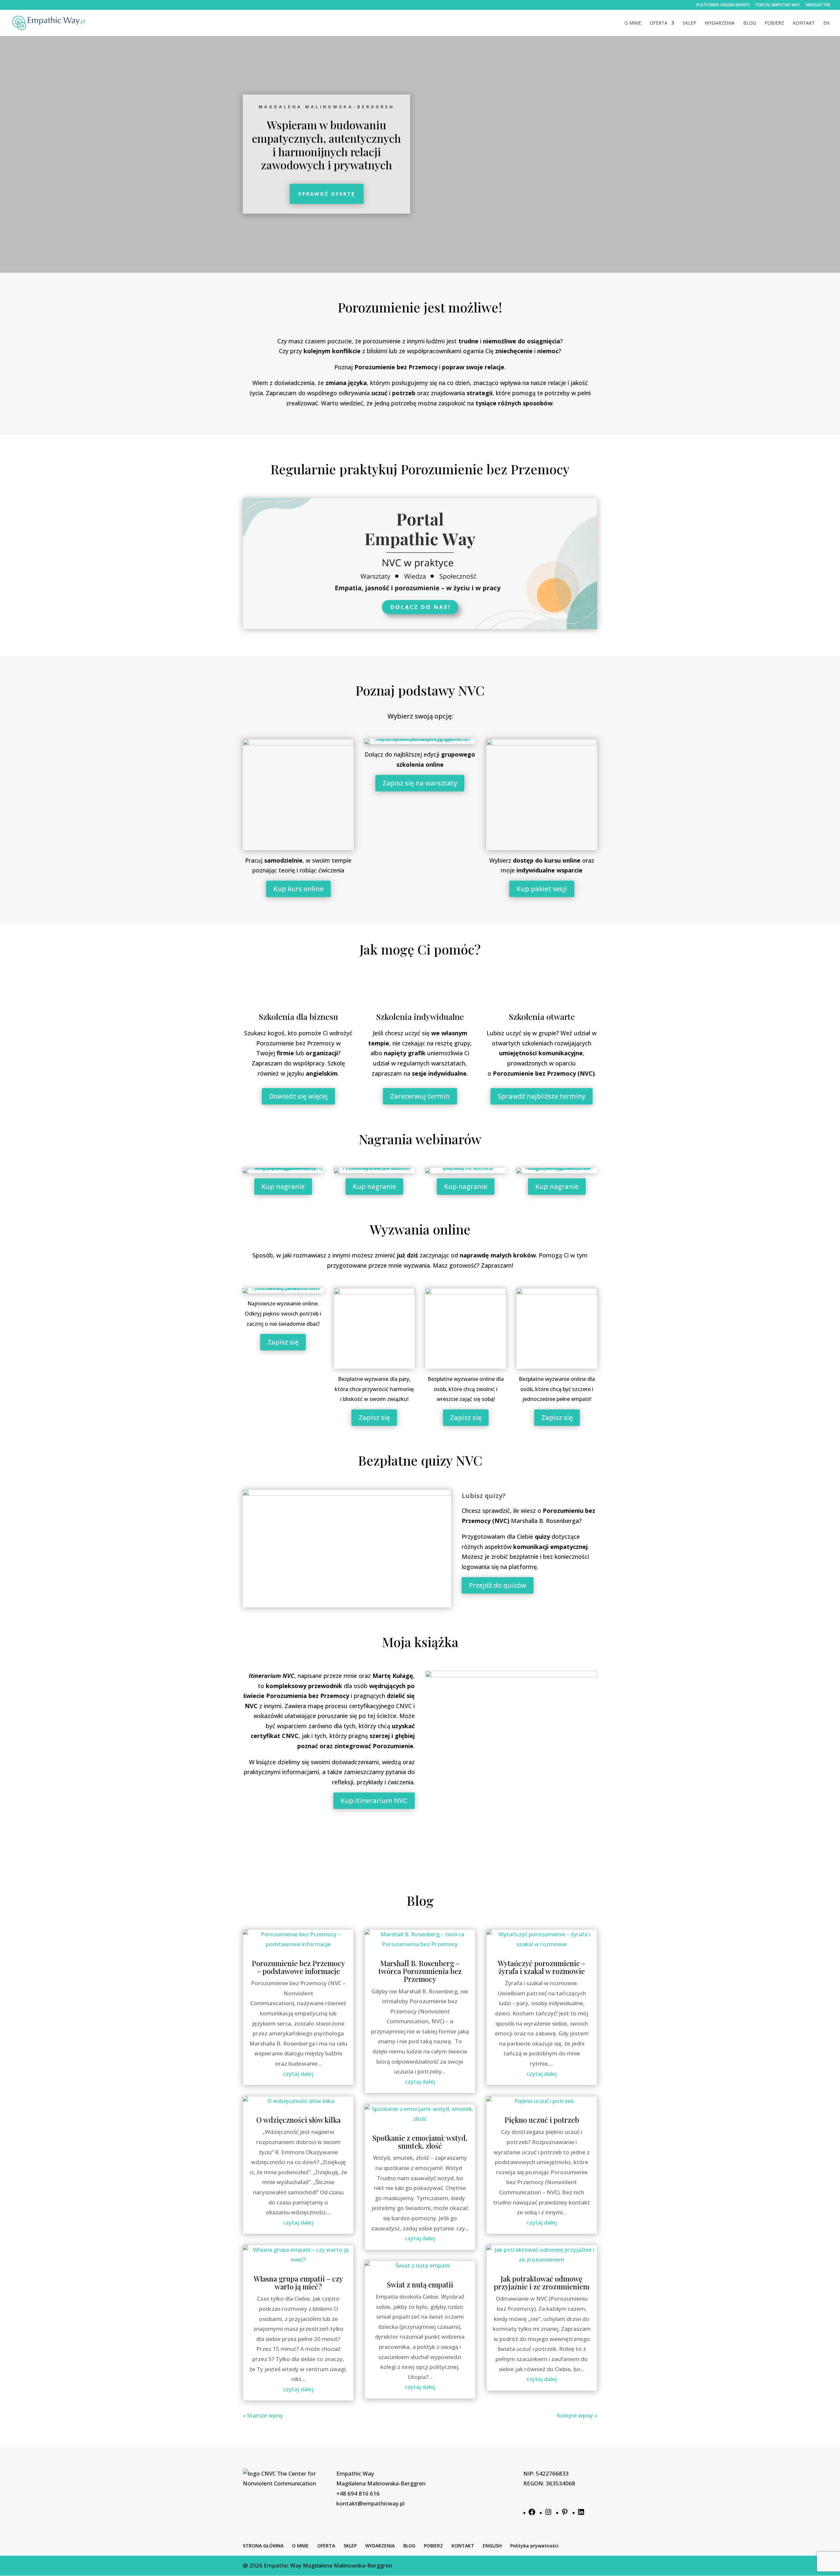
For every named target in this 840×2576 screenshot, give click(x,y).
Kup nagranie (283, 1186)
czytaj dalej (298, 2074)
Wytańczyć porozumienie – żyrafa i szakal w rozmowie (542, 1967)
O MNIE (633, 23)
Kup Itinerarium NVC (374, 1801)
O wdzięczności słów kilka (298, 2120)
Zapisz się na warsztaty (420, 783)
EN (826, 23)
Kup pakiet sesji (542, 889)
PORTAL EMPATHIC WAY (778, 5)
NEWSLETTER (818, 5)
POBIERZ (774, 23)
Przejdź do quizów (498, 1585)
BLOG (750, 23)
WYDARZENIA (720, 23)
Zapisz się (283, 1342)
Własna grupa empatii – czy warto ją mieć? (298, 2283)
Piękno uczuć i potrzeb (542, 2120)
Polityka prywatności (534, 2546)
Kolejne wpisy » (577, 2415)
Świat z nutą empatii (420, 2285)
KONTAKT (804, 23)
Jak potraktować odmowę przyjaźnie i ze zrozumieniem (542, 2283)
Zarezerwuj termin (420, 1096)
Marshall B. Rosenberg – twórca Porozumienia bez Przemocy (420, 1971)
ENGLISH (492, 2546)
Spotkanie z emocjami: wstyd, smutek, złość (420, 2142)
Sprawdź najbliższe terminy (542, 1096)
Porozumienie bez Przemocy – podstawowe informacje (298, 1967)
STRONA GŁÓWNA (263, 2546)
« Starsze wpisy (263, 2415)
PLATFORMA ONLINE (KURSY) (723, 5)
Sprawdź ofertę (327, 194)
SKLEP (689, 23)
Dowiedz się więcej (298, 1096)
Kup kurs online (298, 889)
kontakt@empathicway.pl (370, 2503)
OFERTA (659, 23)
